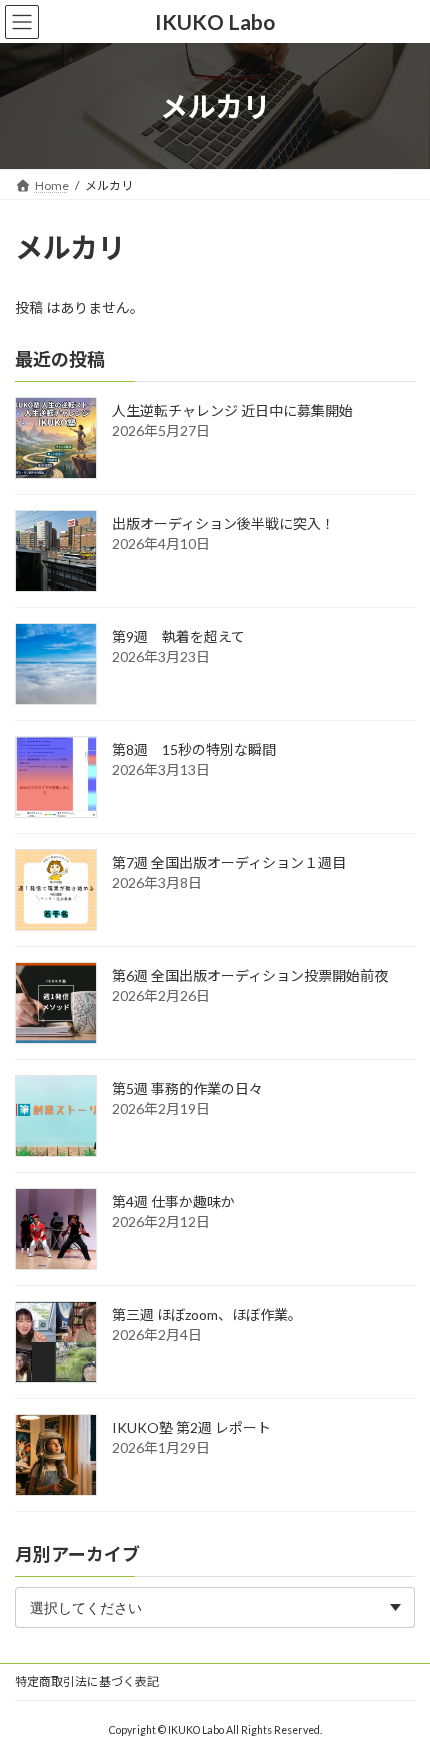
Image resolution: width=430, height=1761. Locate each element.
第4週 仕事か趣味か (173, 1202)
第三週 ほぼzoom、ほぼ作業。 (207, 1315)
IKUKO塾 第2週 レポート (191, 1428)
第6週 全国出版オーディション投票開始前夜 (250, 976)
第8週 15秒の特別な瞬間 (194, 750)
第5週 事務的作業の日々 (187, 1089)
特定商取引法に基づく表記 (87, 1681)
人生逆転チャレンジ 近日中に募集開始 (232, 411)
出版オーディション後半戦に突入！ (223, 524)
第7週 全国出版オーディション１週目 (229, 863)
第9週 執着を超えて (178, 637)
